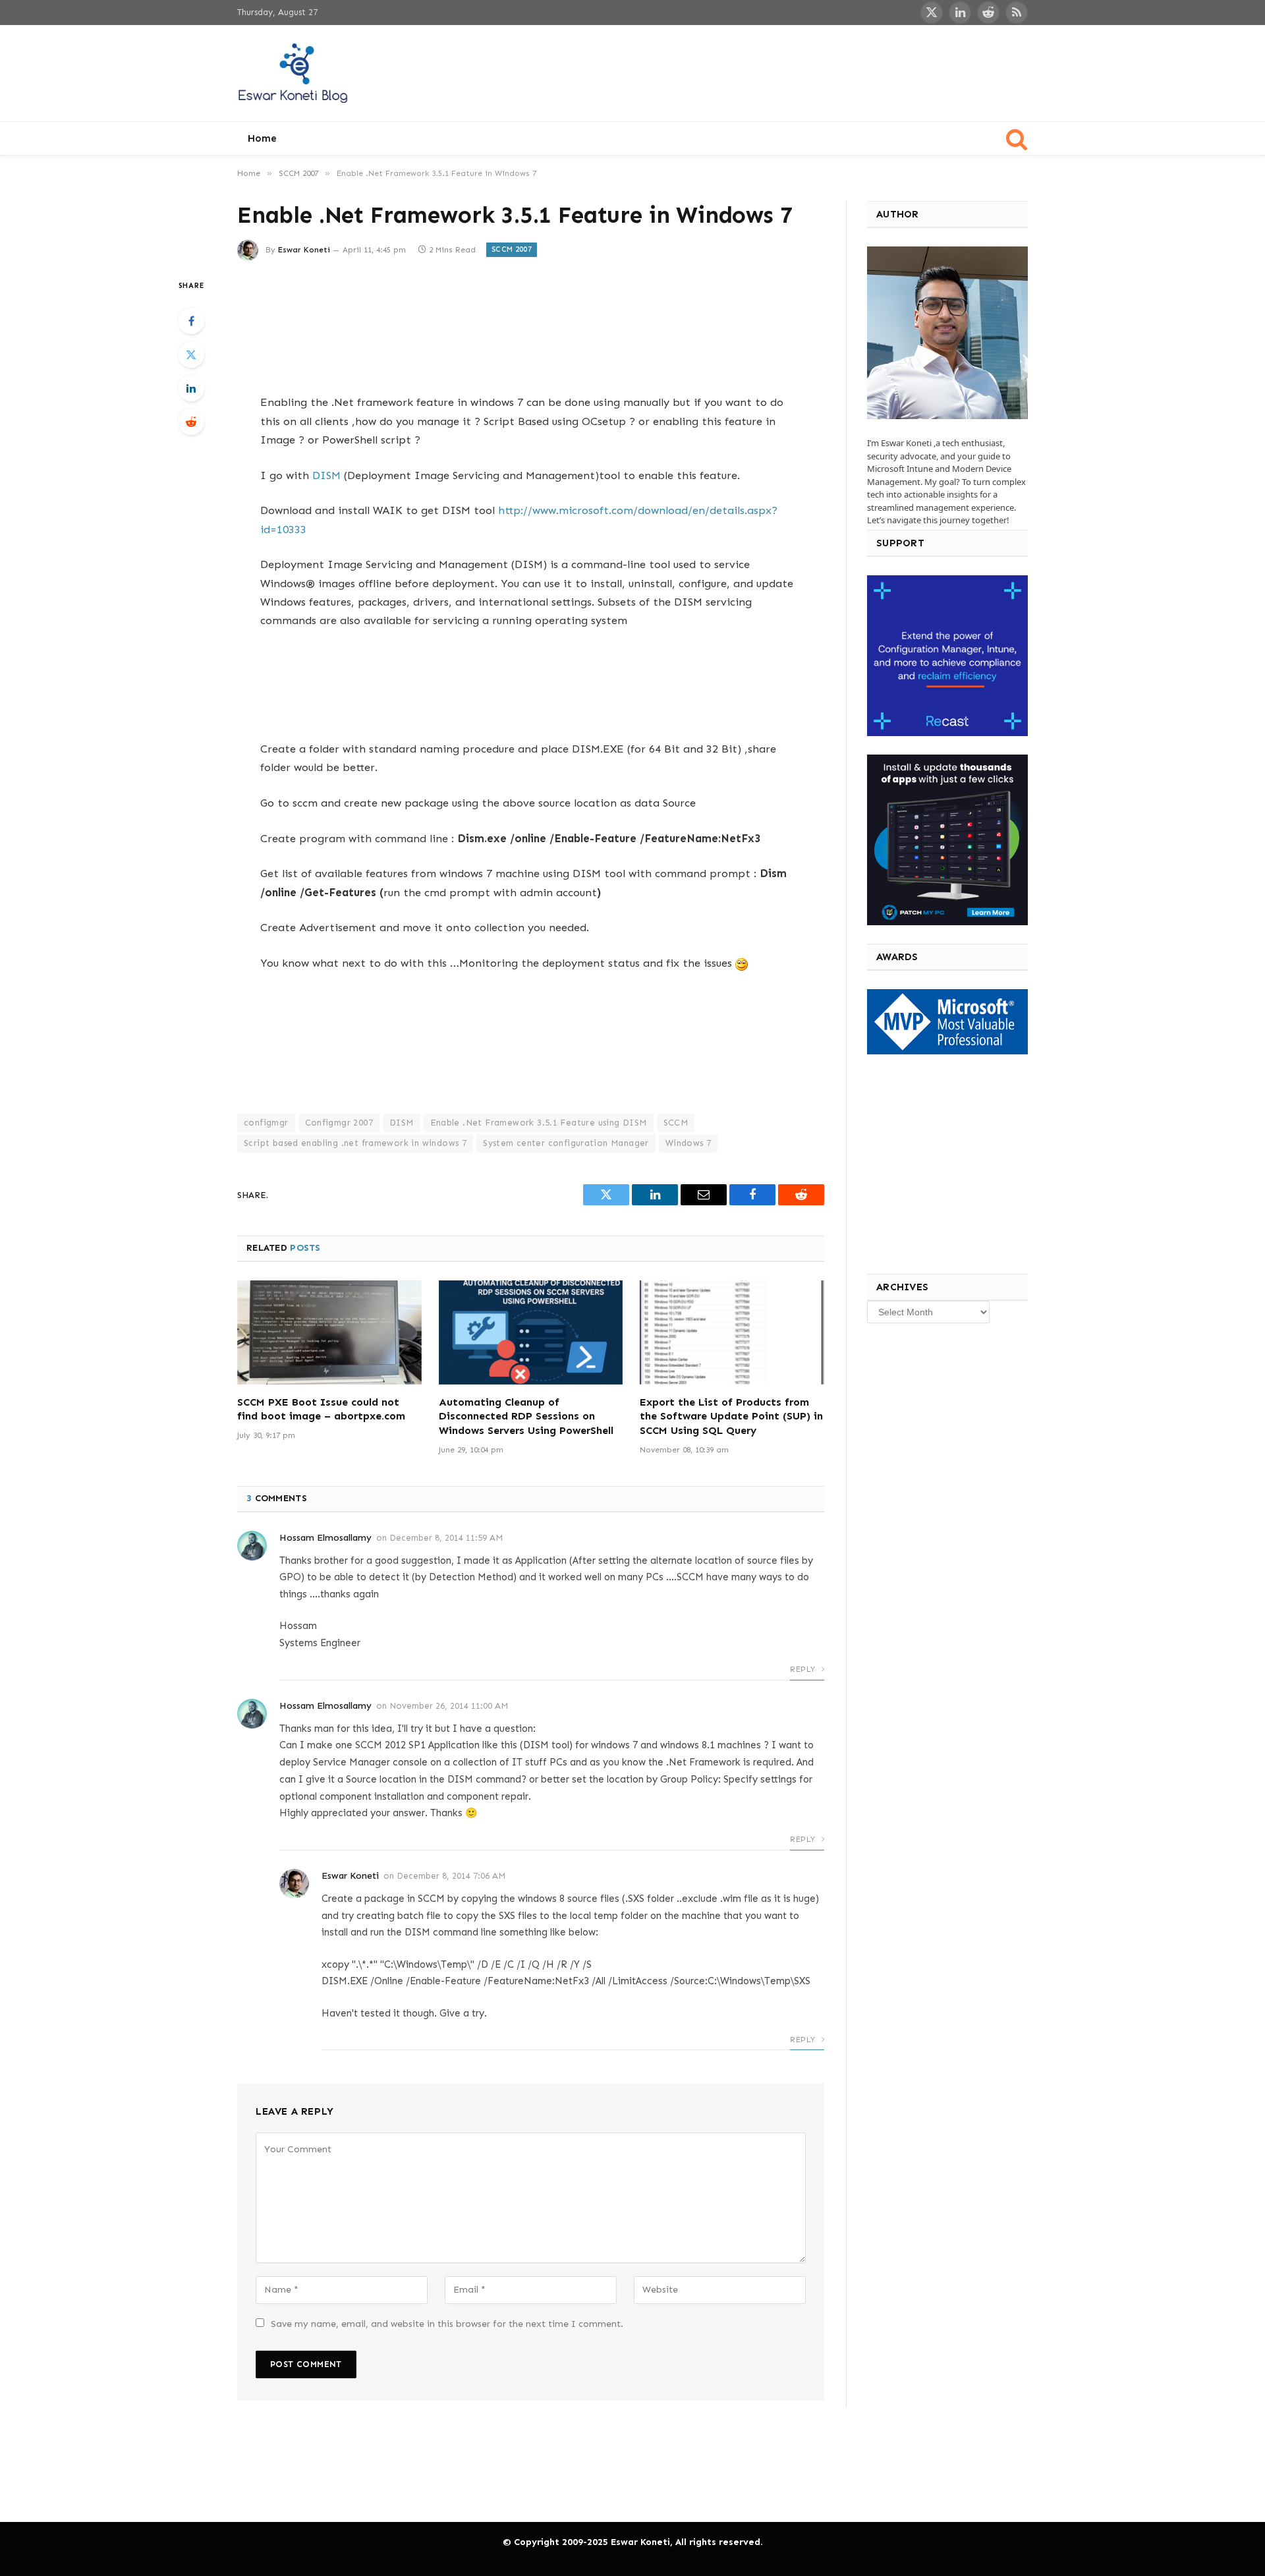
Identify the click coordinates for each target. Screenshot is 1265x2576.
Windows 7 (689, 1143)
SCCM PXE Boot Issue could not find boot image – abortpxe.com (321, 1409)
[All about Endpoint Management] (295, 73)
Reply (804, 1669)
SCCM (676, 1123)
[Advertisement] (788, 71)
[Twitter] (191, 355)
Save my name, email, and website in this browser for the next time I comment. (447, 2324)
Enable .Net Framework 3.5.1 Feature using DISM (539, 1123)
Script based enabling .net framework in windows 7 (355, 1143)
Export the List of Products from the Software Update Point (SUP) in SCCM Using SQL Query (731, 1417)
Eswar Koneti (304, 250)
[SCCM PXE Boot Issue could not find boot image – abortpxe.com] (329, 1332)
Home (262, 138)
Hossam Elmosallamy (325, 1538)
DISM (326, 475)
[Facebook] (191, 321)
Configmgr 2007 (339, 1123)
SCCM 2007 (512, 249)
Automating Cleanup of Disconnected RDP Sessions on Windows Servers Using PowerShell (526, 1417)
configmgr (266, 1123)
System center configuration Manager (566, 1143)
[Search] (1016, 139)
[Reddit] (191, 422)
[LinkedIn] (191, 388)
